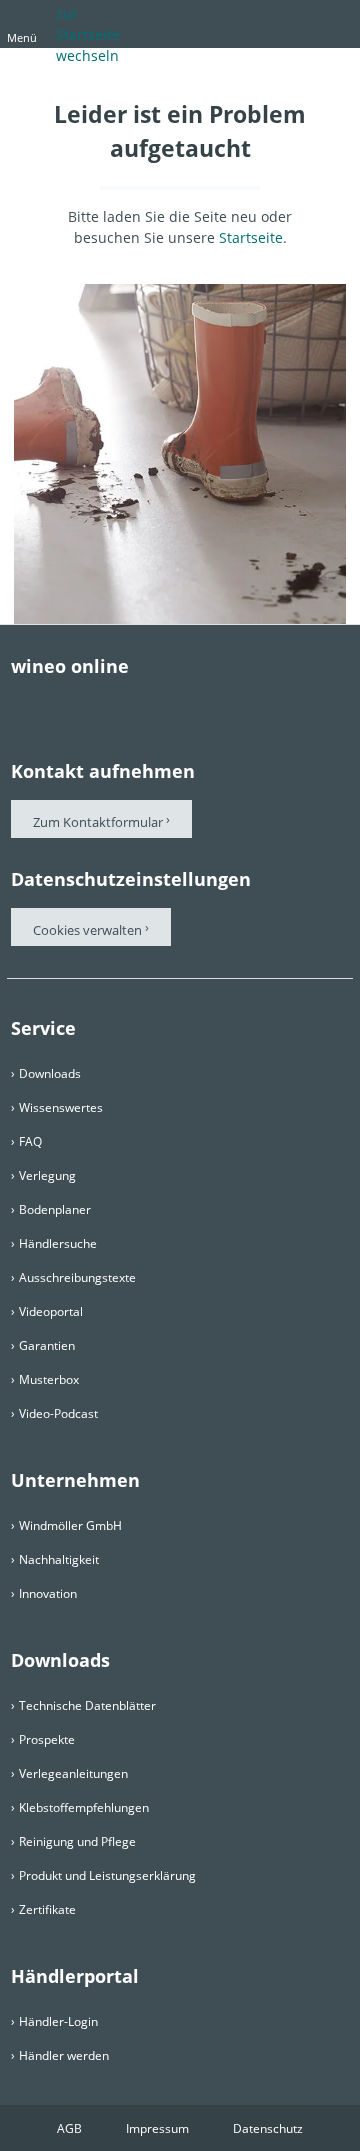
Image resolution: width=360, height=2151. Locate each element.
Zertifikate (47, 1909)
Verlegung (47, 1175)
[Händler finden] (331, 21)
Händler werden (64, 2055)
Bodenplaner (55, 1209)
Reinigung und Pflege (77, 1841)
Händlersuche (58, 1243)
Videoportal (51, 1311)
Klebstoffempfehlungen (84, 1807)
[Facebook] (21, 705)
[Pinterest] (61, 705)
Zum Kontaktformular (98, 822)
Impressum (157, 2128)
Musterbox (49, 1379)
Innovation (48, 1593)
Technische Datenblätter (87, 1705)
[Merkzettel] (295, 21)
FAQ (30, 1141)
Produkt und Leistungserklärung (107, 1875)
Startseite (251, 237)
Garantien (47, 1345)
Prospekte (47, 1739)
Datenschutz (268, 2128)
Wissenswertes (61, 1107)
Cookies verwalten (89, 930)
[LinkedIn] (181, 705)
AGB (69, 2128)
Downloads (50, 1073)
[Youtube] (101, 705)
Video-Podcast (58, 1413)
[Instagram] (141, 705)
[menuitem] (225, 28)
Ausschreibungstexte (77, 1277)
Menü (22, 37)
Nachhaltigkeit (59, 1559)
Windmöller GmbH (70, 1525)
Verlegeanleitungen (73, 1773)
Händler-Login (58, 2021)
